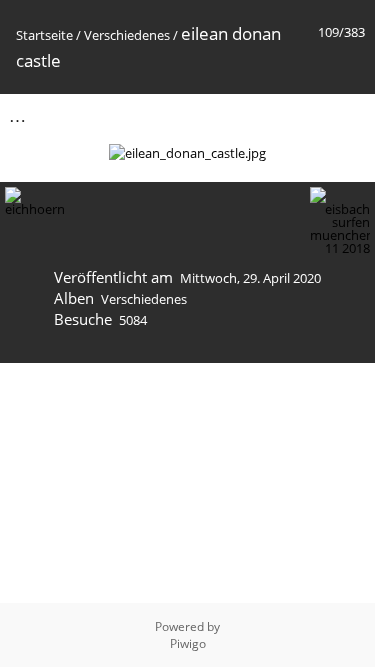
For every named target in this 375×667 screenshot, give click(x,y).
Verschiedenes (127, 35)
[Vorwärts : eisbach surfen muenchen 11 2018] (348, 115)
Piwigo (188, 643)
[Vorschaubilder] (264, 115)
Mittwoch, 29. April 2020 (250, 278)
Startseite (44, 35)
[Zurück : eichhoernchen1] (306, 115)
